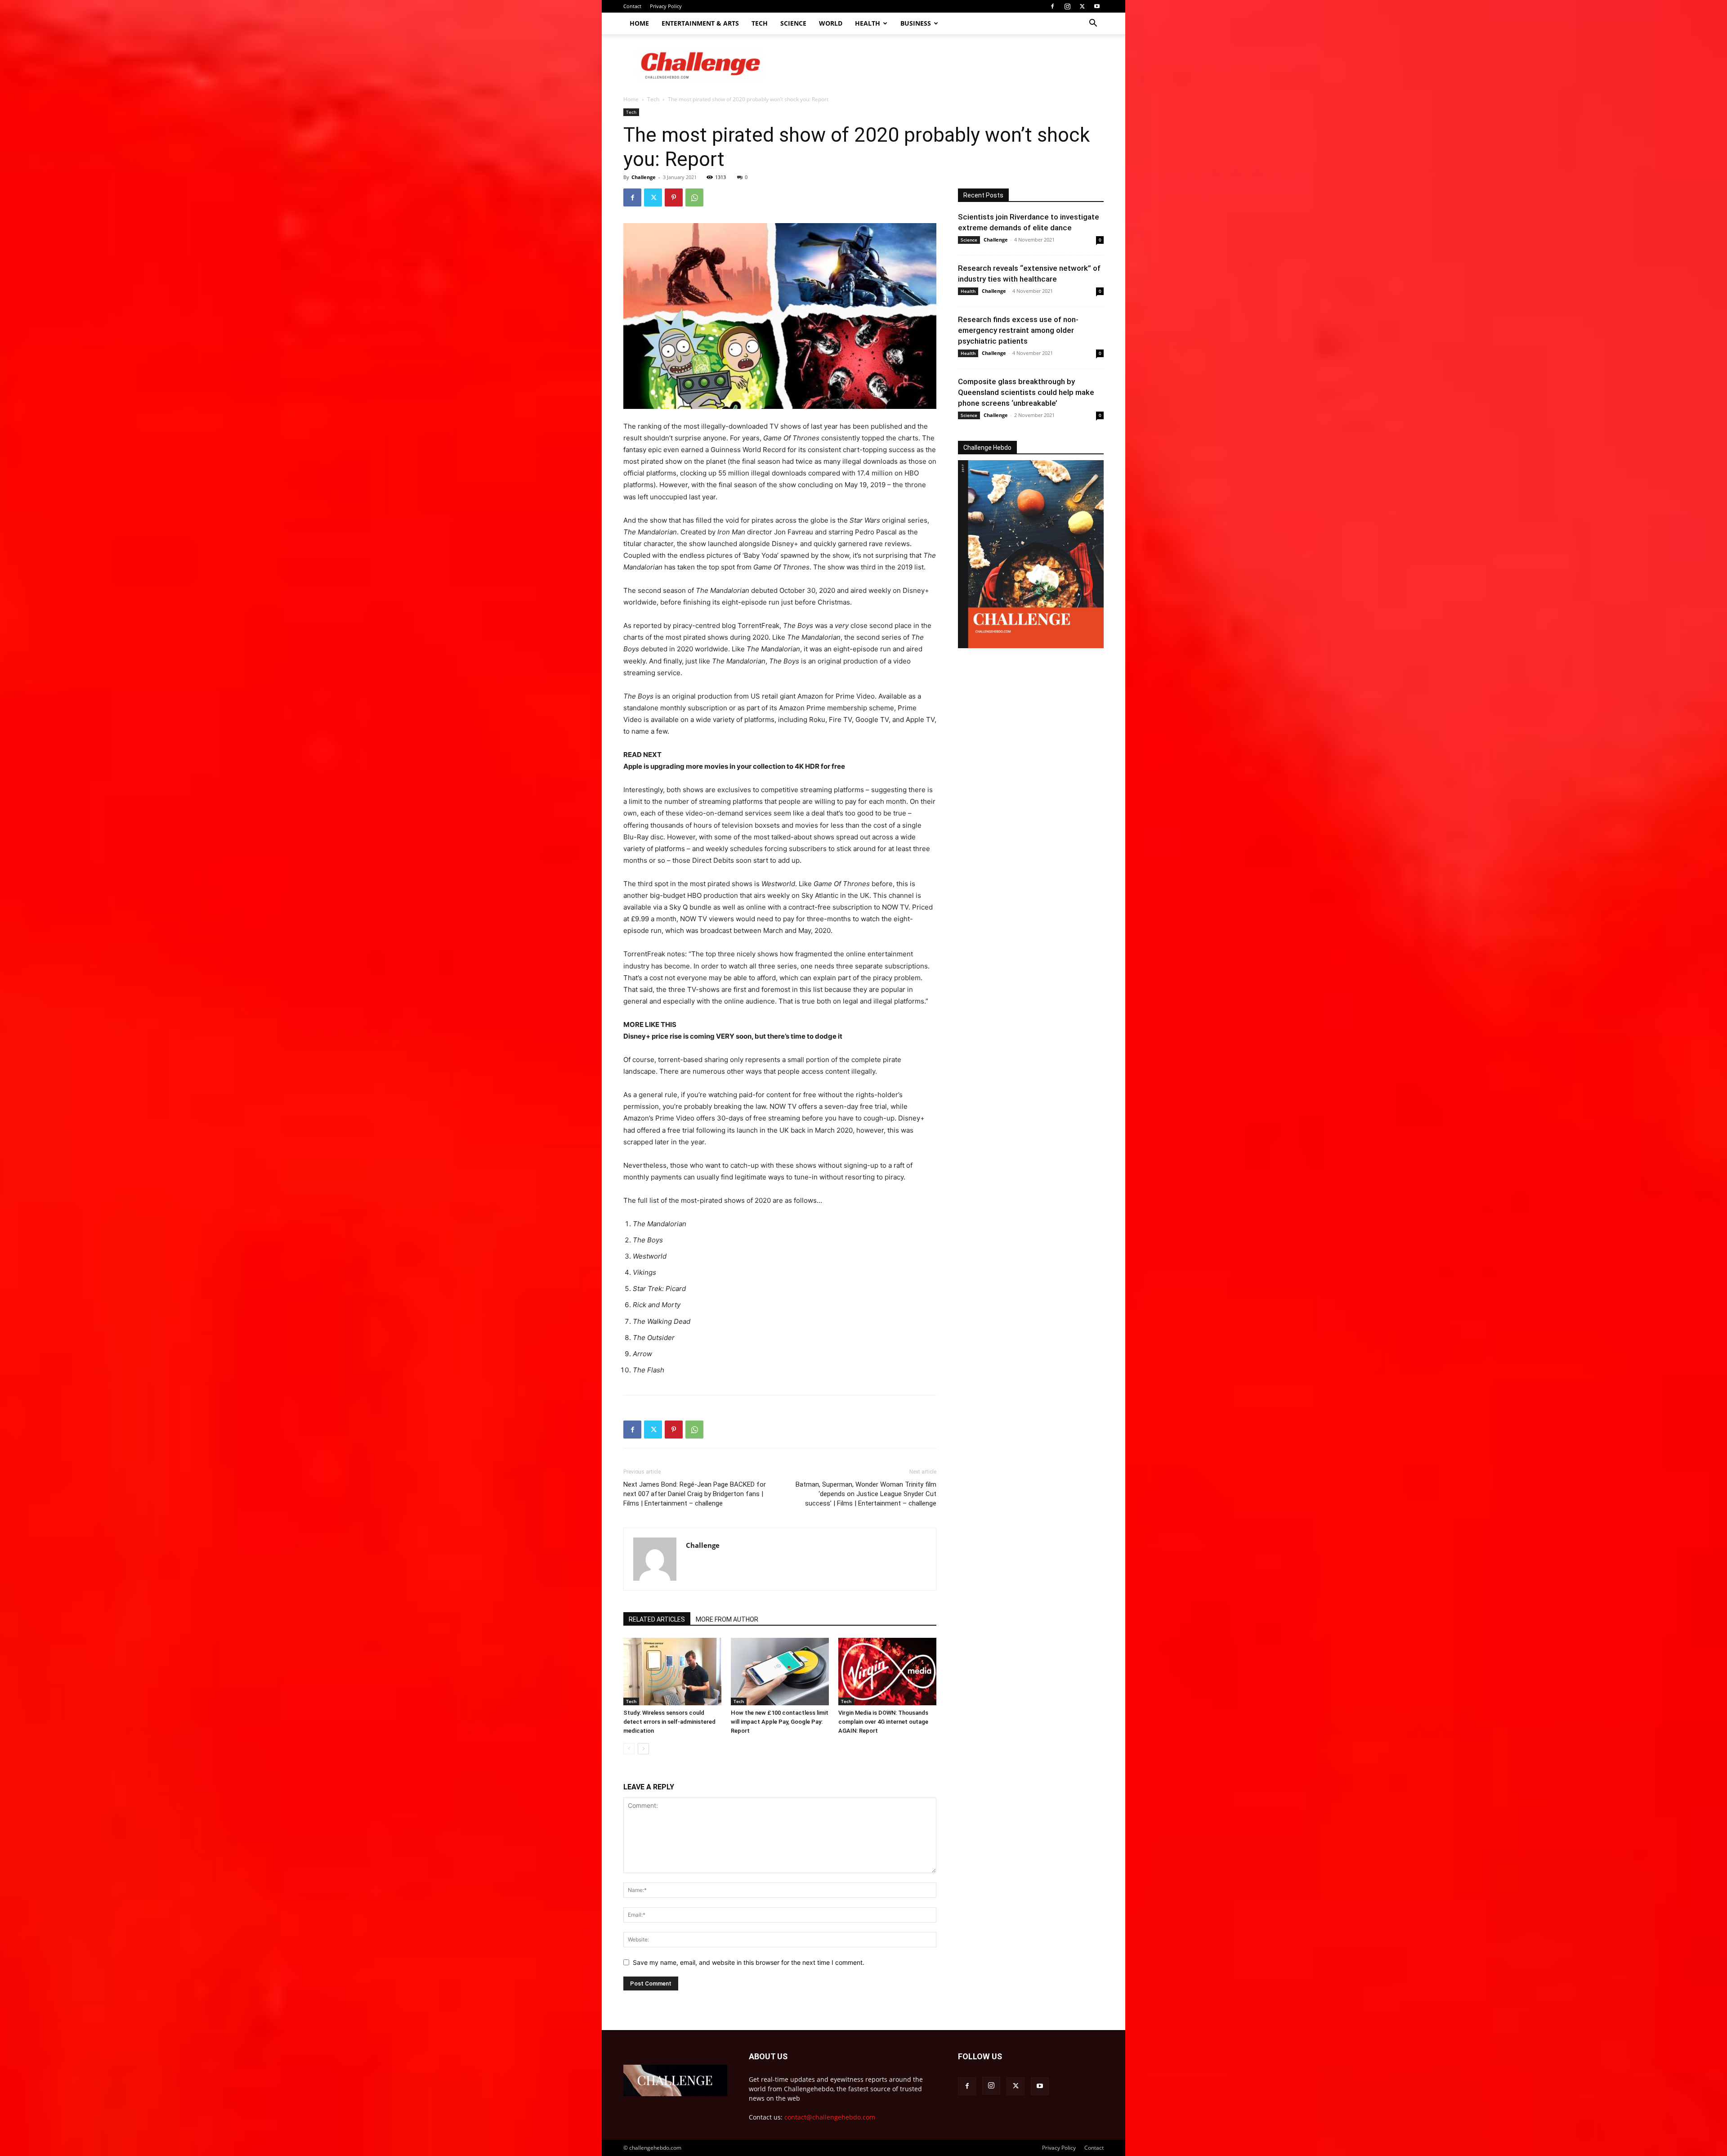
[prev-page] (629, 1749)
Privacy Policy (666, 6)
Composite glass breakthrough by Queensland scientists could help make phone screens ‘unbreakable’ (1026, 392)
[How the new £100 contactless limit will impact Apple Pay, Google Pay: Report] (780, 1672)
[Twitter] (1082, 6)
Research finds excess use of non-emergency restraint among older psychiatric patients (1018, 330)
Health (868, 23)
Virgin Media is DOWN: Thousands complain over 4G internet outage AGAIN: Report (883, 1722)
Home (639, 23)
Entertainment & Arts (700, 23)
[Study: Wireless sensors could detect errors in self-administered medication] (672, 1672)
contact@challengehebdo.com (830, 2117)
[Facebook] (1052, 6)
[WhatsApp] (694, 197)
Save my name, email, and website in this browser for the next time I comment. (749, 1962)
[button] (1093, 24)
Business (916, 23)
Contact (632, 6)
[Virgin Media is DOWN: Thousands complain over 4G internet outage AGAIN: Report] (887, 1672)
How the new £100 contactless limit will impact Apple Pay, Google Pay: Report (780, 1722)
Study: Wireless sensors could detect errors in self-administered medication (669, 1722)
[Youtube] (1097, 6)
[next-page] (643, 1749)
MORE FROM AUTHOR (727, 1619)
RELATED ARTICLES (657, 1619)
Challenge (644, 177)
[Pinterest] (674, 197)
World (831, 23)
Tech (760, 23)
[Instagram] (1067, 6)
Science (793, 23)
